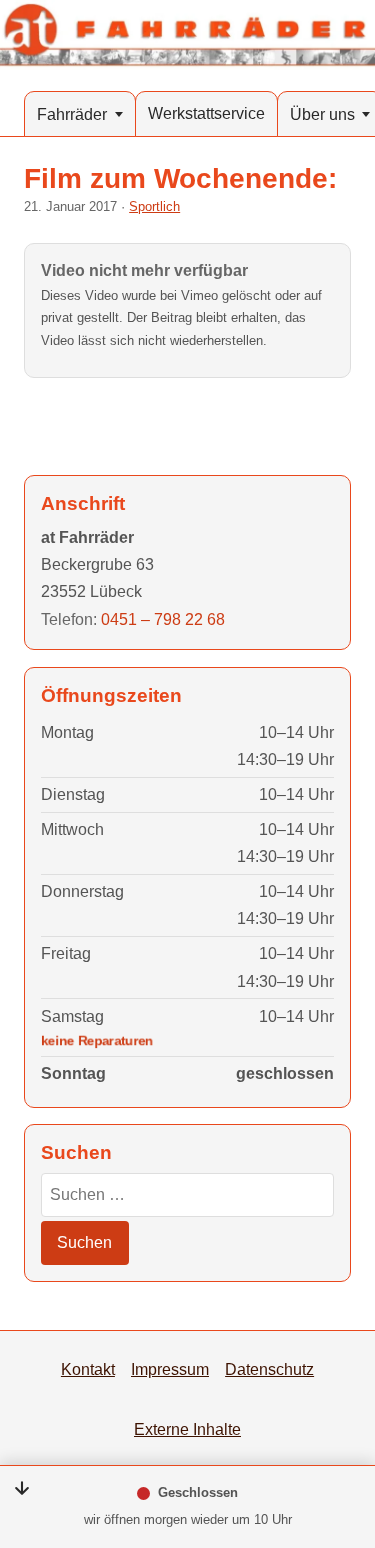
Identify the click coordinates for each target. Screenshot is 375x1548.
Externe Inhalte (187, 1429)
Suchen (84, 1242)
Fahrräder (72, 114)
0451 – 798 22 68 (163, 619)
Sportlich (154, 206)
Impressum (170, 1369)
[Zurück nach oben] (337, 1430)
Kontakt (88, 1369)
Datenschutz (269, 1369)
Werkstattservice (206, 113)
